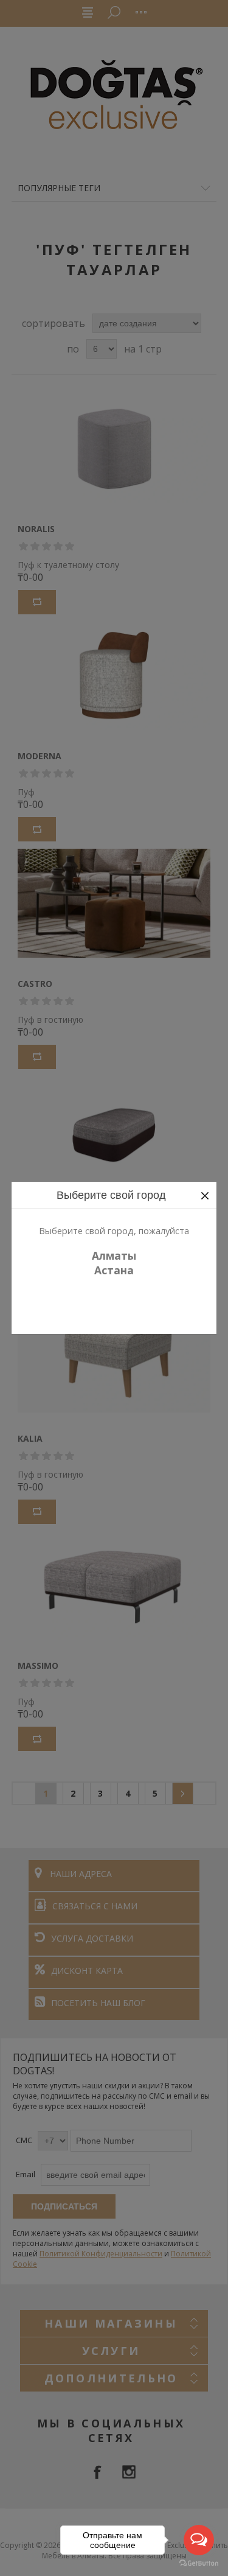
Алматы (114, 1255)
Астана (114, 1270)
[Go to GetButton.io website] (199, 2564)
